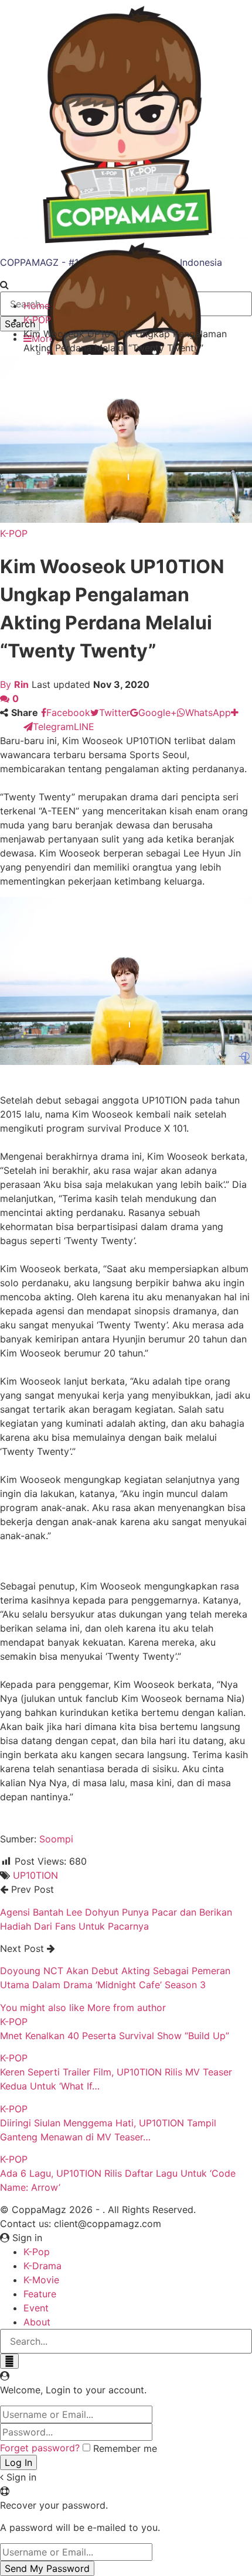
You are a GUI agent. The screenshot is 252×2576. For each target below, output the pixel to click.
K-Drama (42, 2266)
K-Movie (41, 2280)
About (37, 2322)
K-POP (14, 533)
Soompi (56, 1839)
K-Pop (37, 2252)
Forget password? (40, 2448)
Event (36, 2308)
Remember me (125, 2448)
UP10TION (35, 1875)
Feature (40, 2294)
